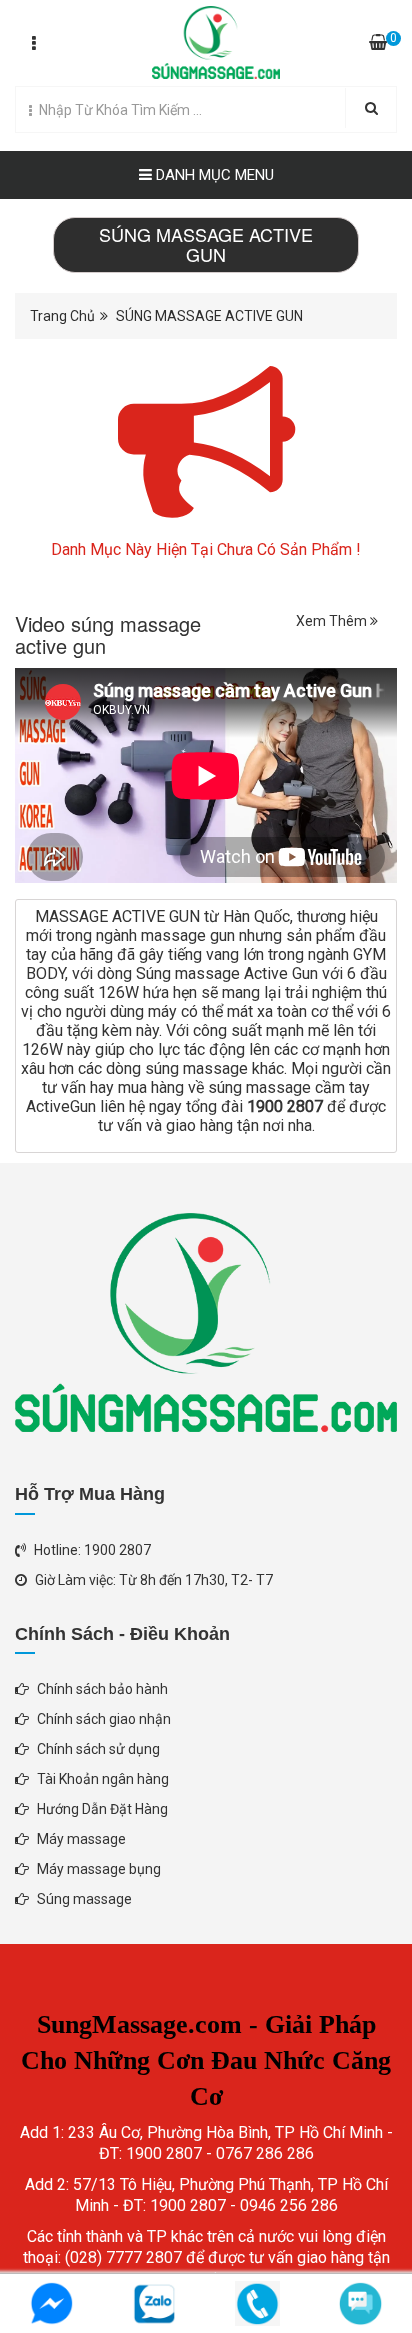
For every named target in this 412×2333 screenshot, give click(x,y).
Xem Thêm (333, 621)
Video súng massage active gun (108, 634)
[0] (378, 43)
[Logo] (205, 38)
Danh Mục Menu (213, 175)
